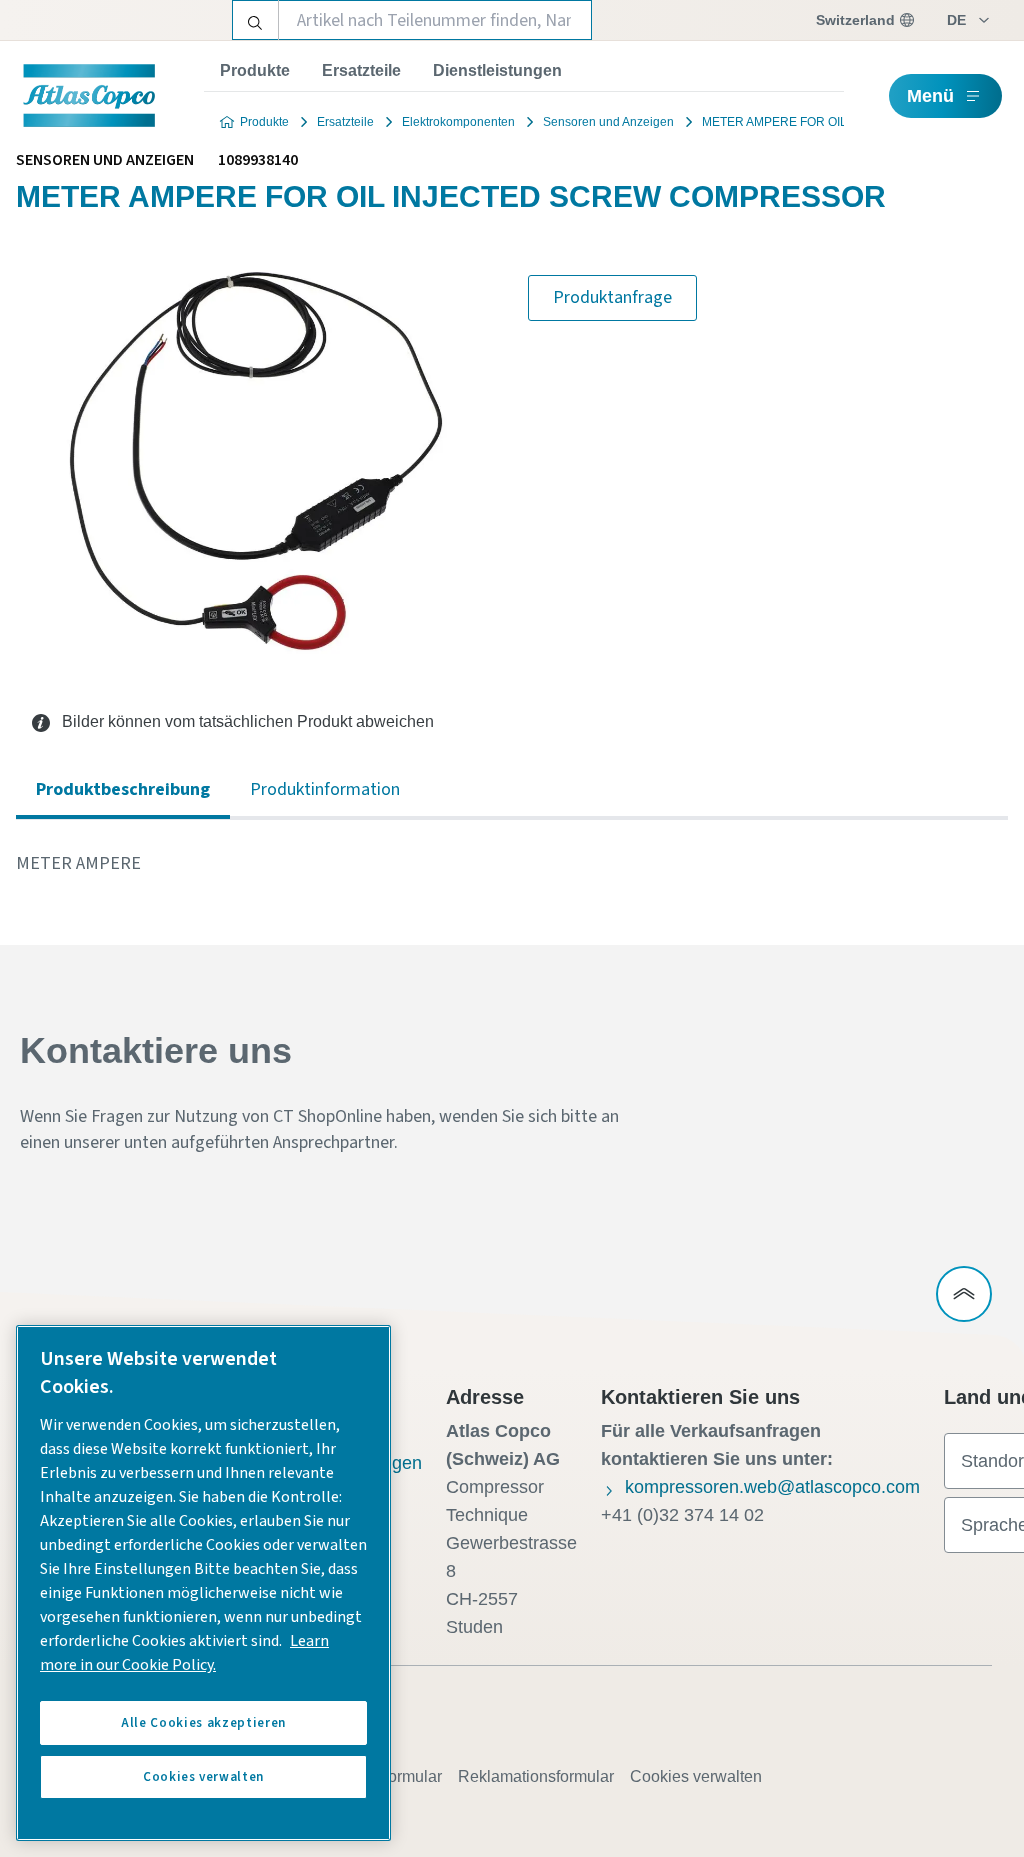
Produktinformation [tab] (325, 789)
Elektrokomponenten (458, 122)
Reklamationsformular (536, 1776)
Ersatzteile (361, 70)
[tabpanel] (512, 864)
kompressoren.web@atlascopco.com (772, 1487)
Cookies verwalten (696, 1776)
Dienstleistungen (497, 70)
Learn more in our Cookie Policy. (184, 1653)
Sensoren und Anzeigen (608, 122)
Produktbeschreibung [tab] (123, 789)
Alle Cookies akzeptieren (203, 1723)
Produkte (255, 70)
